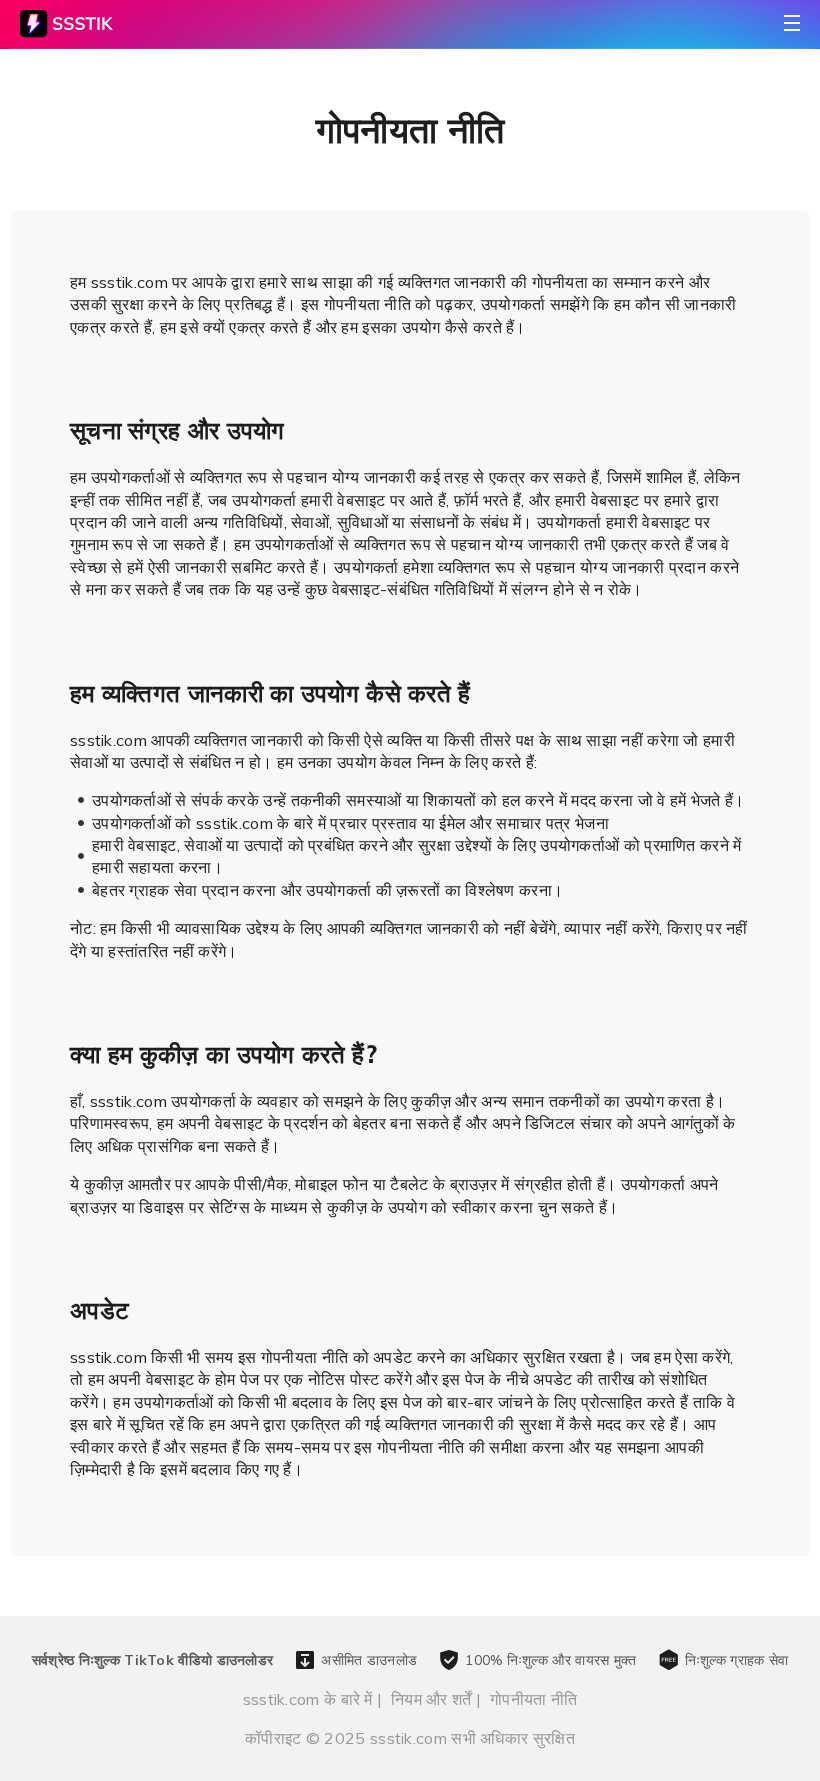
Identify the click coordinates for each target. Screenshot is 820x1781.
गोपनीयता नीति (533, 1699)
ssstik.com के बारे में (308, 1699)
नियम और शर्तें (431, 1699)
